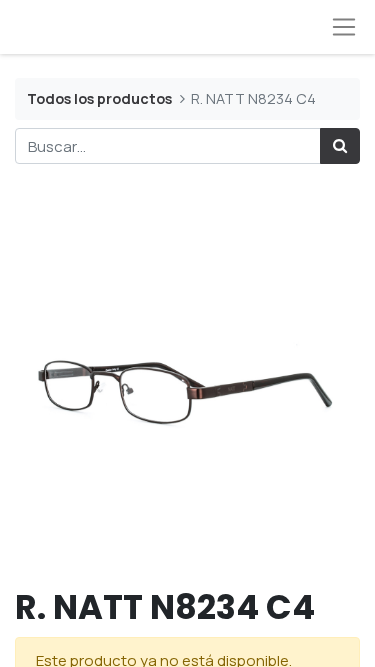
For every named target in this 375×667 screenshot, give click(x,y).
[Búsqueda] (340, 146)
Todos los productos (99, 98)
